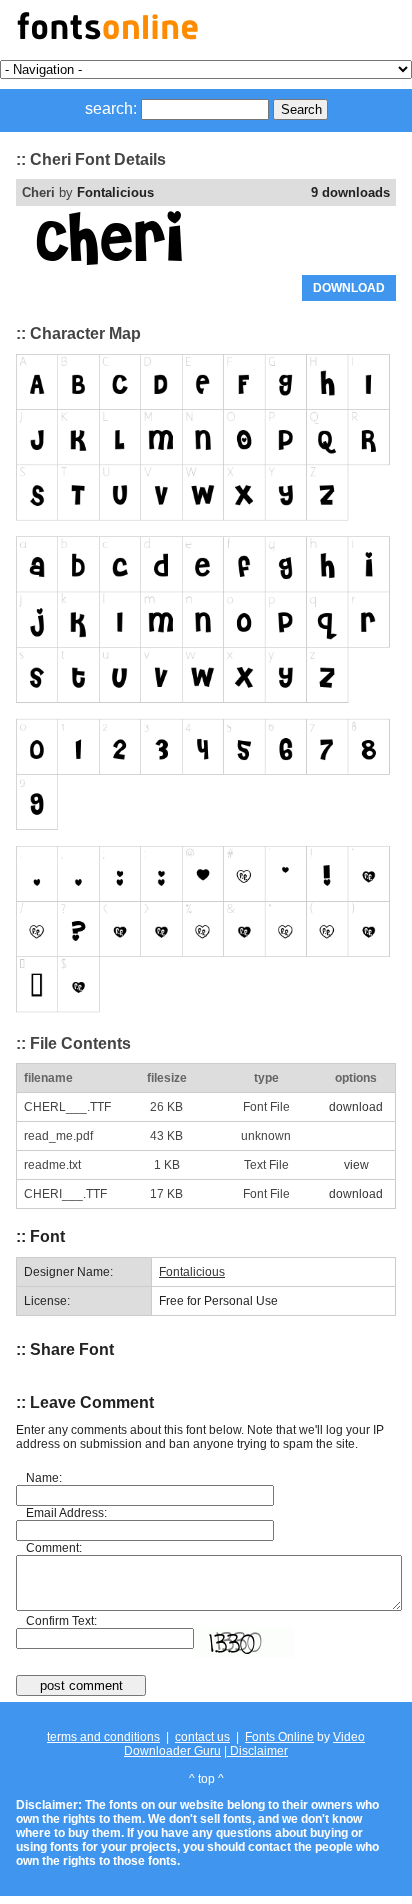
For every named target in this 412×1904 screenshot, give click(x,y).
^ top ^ (206, 1779)
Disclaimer (257, 1751)
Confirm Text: (61, 1621)
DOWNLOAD (349, 288)
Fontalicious (115, 192)
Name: (44, 1478)
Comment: (54, 1548)
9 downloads (350, 192)
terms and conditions (103, 1737)
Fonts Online (279, 1737)
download (356, 1107)
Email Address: (66, 1513)
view (356, 1165)
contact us (202, 1737)
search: (111, 108)
